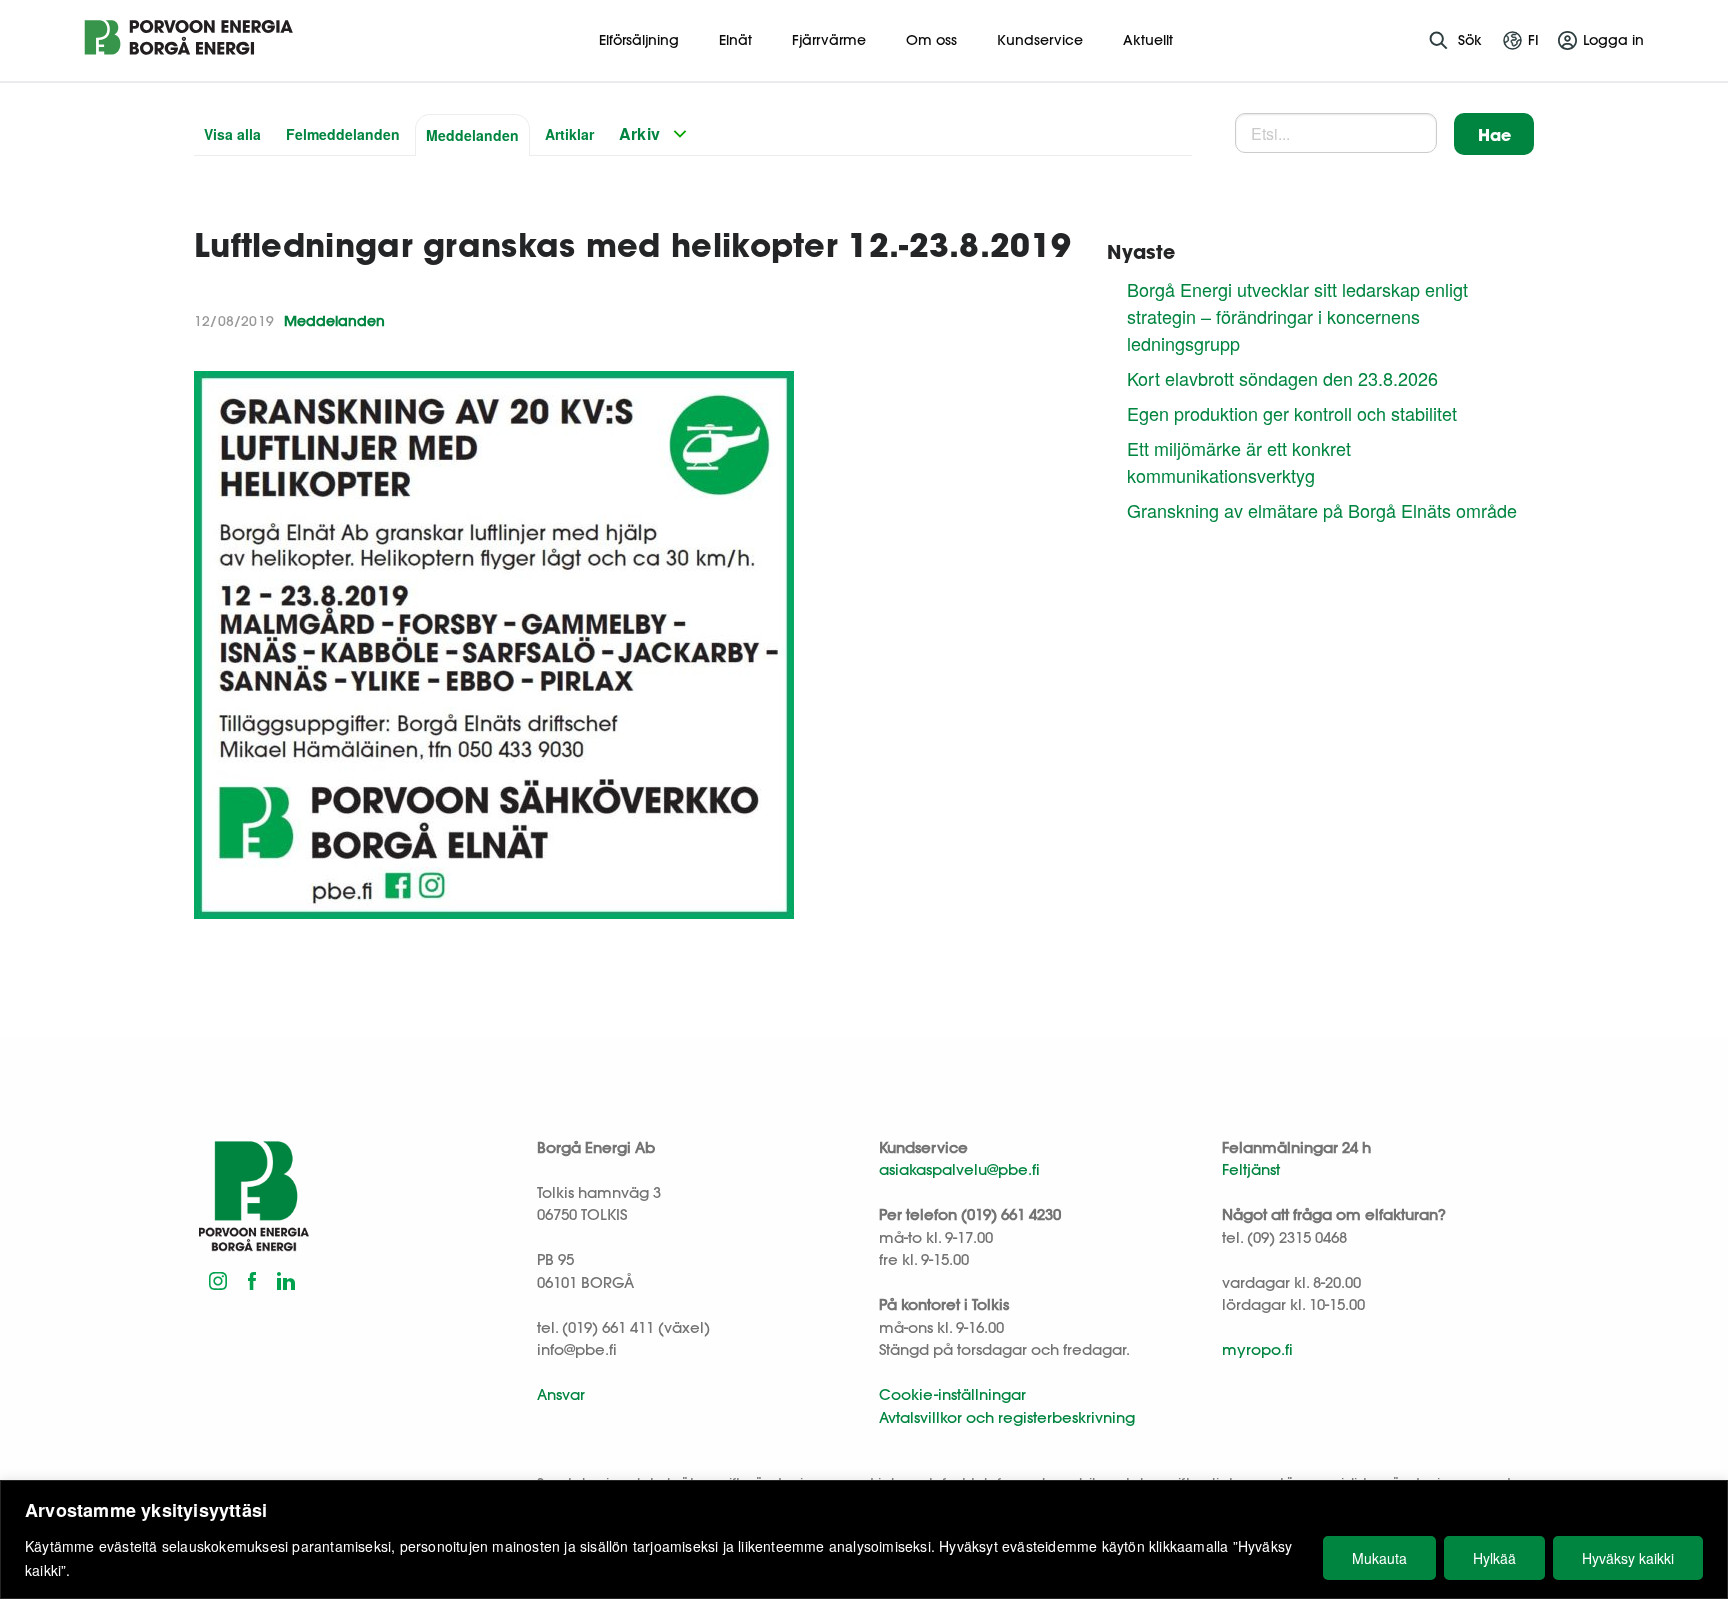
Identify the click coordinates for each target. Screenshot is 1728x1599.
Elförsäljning (639, 40)
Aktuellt (1148, 40)
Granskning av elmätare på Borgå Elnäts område (1322, 510)
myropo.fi (1257, 1349)
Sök (1470, 40)
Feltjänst (1251, 1169)
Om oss (931, 40)
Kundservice (1040, 40)
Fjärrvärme (829, 40)
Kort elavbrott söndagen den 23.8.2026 (1282, 378)
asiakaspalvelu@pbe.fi (959, 1169)
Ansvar (561, 1394)
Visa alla (232, 134)
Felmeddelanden (343, 134)
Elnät (735, 40)
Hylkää (1494, 1558)
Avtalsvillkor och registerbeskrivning (1007, 1417)
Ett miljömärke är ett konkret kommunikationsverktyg (1239, 461)
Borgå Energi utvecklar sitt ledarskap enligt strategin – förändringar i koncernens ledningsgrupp (1297, 316)
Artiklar (569, 134)
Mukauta (1379, 1558)
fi (1533, 40)
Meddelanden (472, 135)
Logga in (1613, 40)
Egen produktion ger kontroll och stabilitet (1292, 413)
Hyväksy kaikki (1628, 1558)
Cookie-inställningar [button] (952, 1394)
